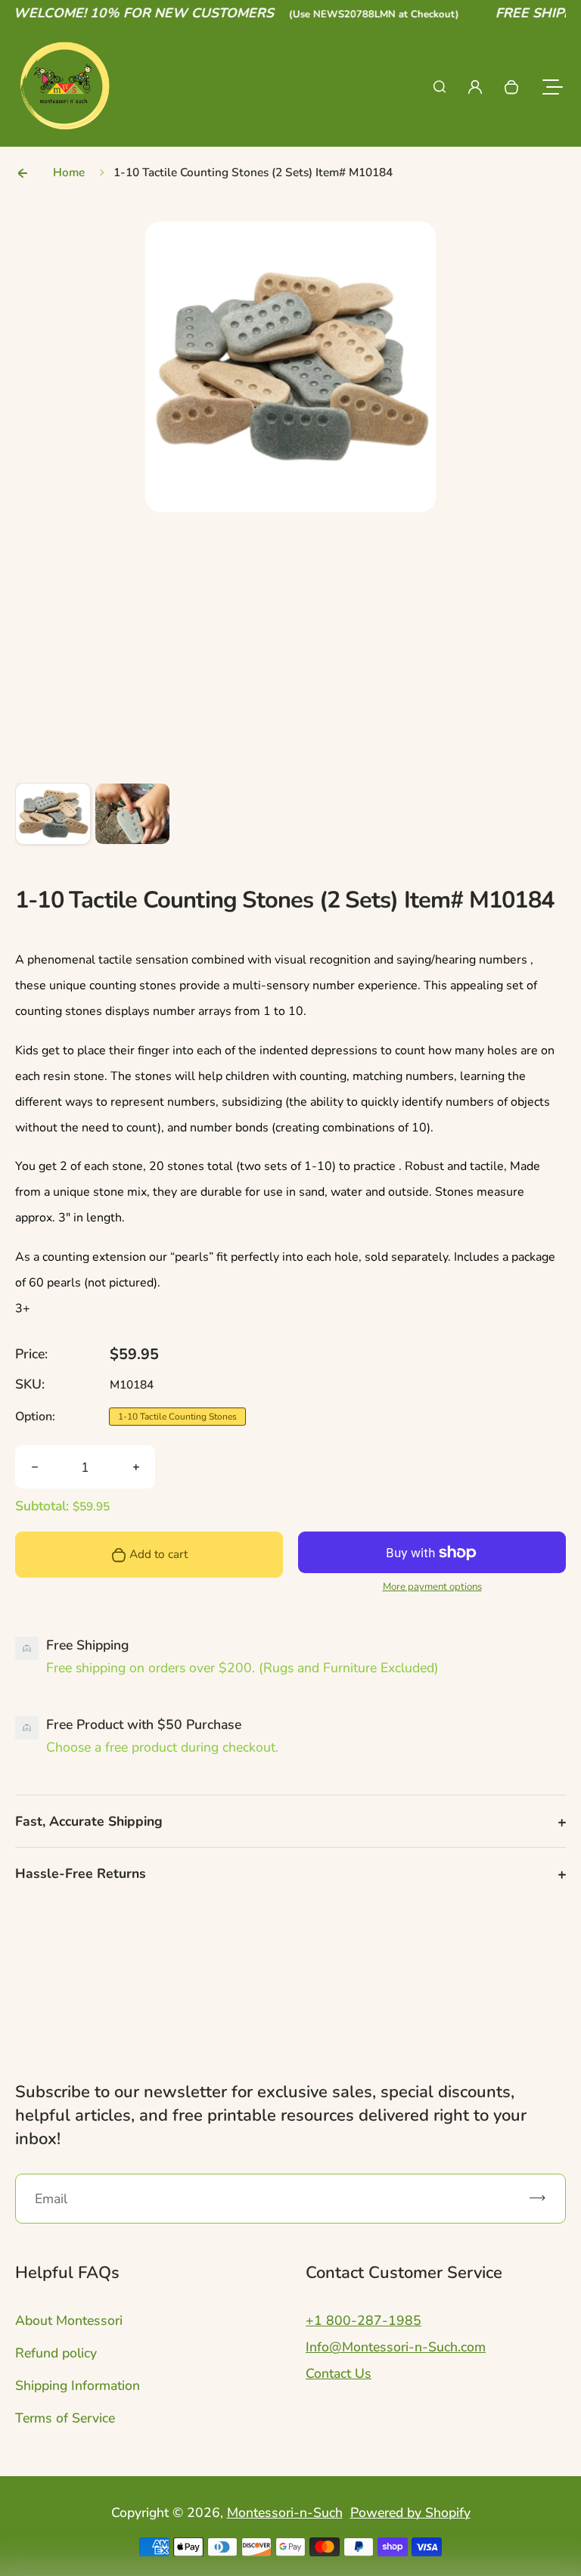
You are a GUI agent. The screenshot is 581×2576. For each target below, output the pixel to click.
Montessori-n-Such (285, 2512)
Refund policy (56, 2353)
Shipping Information (78, 2385)
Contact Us (339, 2373)
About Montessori (69, 2320)
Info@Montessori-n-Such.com (396, 2347)
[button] (53, 821)
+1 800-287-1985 (364, 2320)
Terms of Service (65, 2418)
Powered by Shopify (410, 2512)
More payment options (432, 1587)
